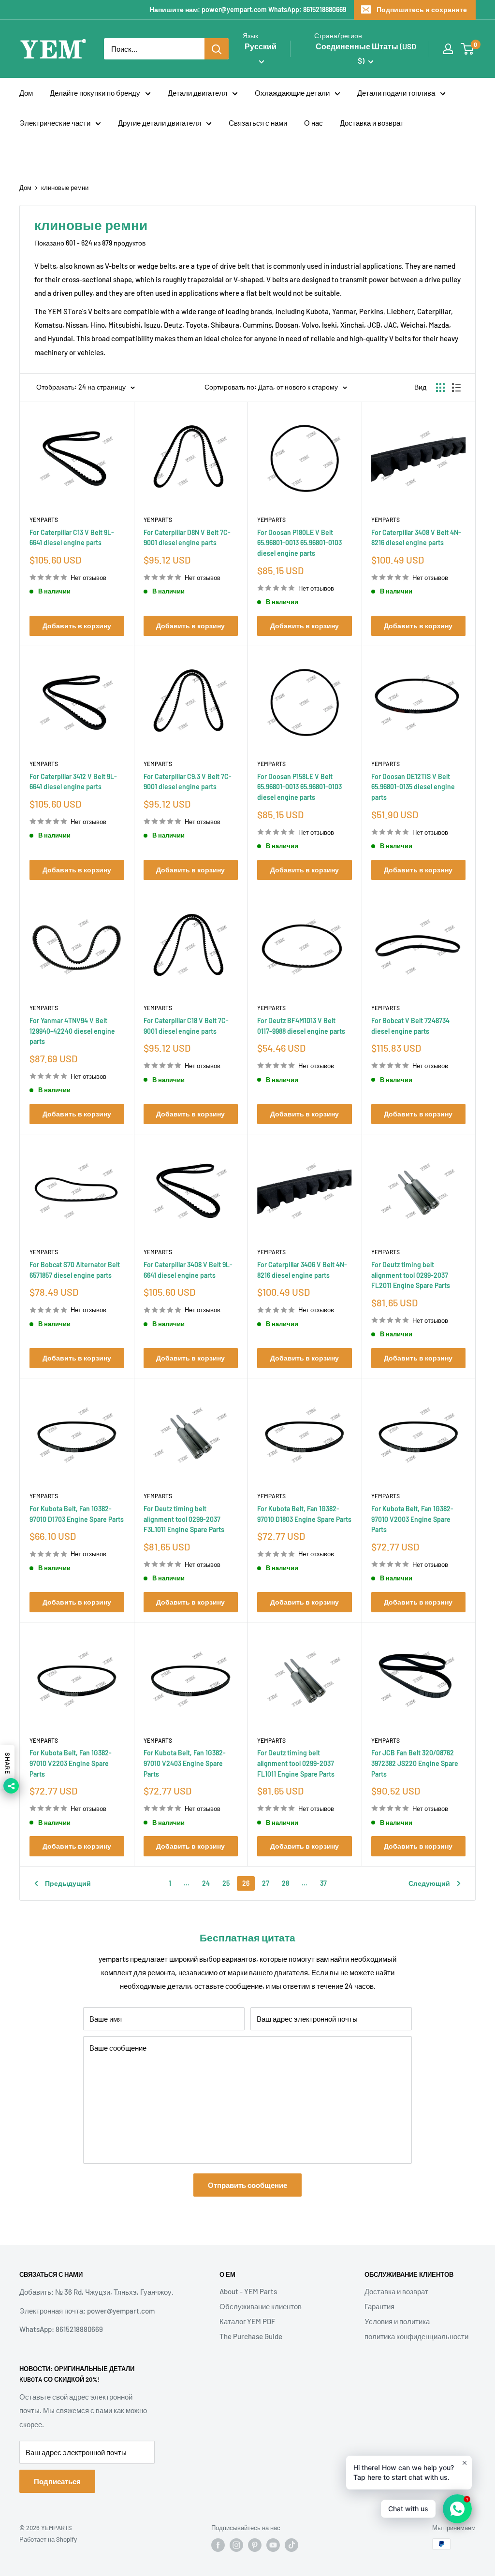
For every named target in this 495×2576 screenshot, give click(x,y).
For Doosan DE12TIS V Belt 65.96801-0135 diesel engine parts (413, 787)
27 (266, 1883)
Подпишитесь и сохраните (422, 9)
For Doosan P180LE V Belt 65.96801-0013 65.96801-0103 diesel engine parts (299, 543)
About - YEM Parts (248, 2291)
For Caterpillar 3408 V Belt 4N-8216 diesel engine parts (416, 538)
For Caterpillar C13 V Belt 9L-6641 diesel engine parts (72, 538)
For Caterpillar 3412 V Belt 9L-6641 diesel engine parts (73, 782)
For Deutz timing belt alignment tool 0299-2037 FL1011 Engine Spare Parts (296, 1763)
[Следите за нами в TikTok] (291, 2545)
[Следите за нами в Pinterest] (255, 2545)
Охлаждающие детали (292, 93)
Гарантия (379, 2306)
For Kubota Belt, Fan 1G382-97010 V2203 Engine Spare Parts (71, 1763)
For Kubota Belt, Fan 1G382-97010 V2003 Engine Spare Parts (412, 1519)
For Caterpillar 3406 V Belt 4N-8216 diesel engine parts (302, 1270)
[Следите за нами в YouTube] (273, 2545)
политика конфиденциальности (416, 2336)
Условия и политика (397, 2321)
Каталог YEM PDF (247, 2321)
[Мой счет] (448, 49)
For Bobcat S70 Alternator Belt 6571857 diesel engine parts (75, 1270)
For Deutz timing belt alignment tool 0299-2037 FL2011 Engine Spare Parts (411, 1275)
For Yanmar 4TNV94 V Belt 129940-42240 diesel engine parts (72, 1031)
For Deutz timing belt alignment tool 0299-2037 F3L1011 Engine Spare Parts (184, 1519)
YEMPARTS (44, 520)
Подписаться (57, 2481)
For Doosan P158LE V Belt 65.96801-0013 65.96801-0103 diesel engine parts (299, 787)
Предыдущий (68, 1883)
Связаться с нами (258, 123)
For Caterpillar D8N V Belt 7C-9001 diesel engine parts (187, 538)
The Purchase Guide (251, 2336)
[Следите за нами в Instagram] (236, 2545)
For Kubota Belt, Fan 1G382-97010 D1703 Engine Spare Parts (77, 1514)
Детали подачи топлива (396, 93)
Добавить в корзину (77, 626)
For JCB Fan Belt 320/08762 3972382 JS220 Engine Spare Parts (415, 1763)
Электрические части (55, 123)
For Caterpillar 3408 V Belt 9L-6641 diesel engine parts (188, 1270)
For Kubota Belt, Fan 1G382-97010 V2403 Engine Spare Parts (185, 1763)
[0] (468, 49)
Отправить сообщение (247, 2185)
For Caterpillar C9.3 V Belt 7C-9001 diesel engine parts (188, 782)
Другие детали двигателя (160, 123)
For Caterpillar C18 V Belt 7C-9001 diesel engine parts (186, 1026)
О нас (313, 123)
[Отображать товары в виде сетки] (440, 388)
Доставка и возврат (372, 123)
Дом (26, 93)
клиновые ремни (65, 188)
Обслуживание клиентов (261, 2306)
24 (206, 1883)
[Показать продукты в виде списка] (456, 388)
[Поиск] (217, 49)
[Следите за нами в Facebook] (218, 2545)
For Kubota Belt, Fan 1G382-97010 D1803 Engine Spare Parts (304, 1514)
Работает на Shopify (48, 2539)
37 (323, 1883)
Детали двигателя (197, 93)
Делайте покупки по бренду (95, 93)
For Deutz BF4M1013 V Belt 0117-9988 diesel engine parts (301, 1026)
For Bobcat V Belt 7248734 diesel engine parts (410, 1026)
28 (285, 1883)
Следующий (429, 1883)
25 (226, 1883)
